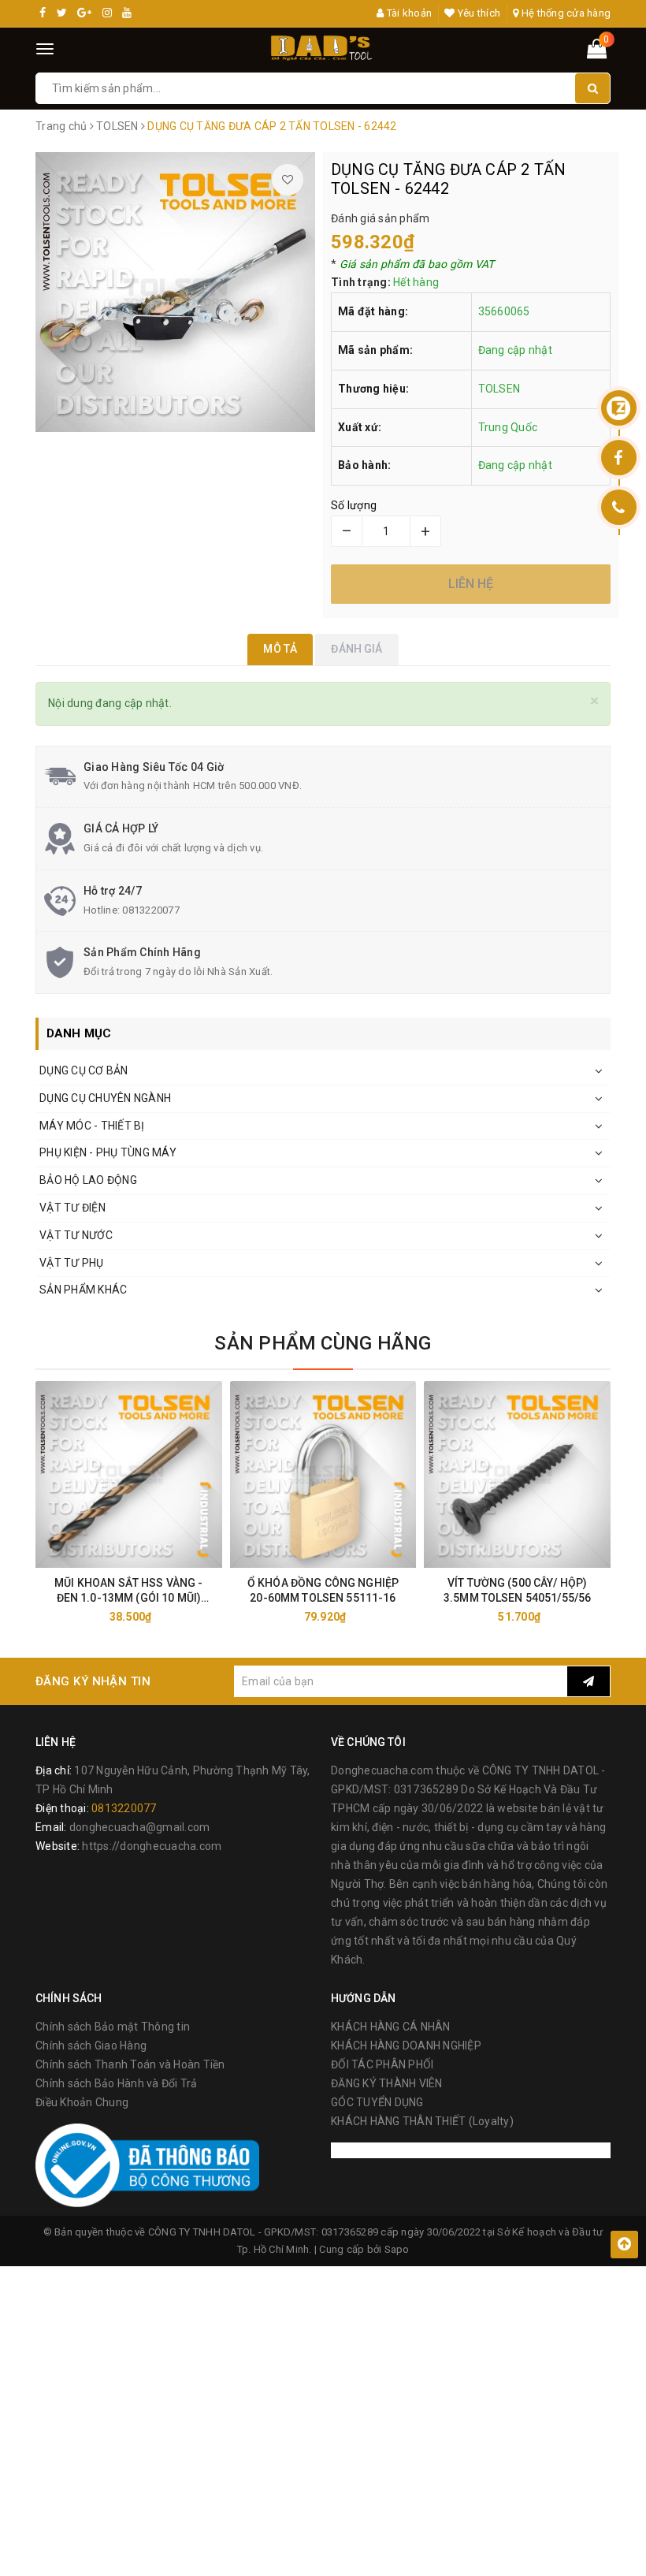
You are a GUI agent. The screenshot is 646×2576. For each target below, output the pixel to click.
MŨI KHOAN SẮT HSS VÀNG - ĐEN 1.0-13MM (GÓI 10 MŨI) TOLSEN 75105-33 (128, 1591)
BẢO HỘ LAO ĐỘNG (88, 1180)
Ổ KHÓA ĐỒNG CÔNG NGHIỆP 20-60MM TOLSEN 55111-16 (323, 1590)
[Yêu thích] (288, 180)
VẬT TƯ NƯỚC (76, 1235)
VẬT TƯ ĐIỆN (72, 1208)
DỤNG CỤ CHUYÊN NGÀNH (105, 1098)
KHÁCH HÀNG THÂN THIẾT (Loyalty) (422, 2121)
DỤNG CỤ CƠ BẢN (84, 1070)
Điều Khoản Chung (82, 2102)
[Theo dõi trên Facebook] (619, 458)
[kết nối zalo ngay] (619, 408)
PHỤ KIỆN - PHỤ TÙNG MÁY (108, 1152)
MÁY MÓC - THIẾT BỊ (92, 1126)
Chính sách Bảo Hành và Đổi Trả (117, 2083)
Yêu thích (478, 13)
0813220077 (151, 910)
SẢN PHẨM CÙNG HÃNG (323, 1343)
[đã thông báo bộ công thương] (147, 2165)
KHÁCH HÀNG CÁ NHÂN (391, 2027)
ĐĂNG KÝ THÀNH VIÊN (387, 2083)
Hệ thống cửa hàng (565, 13)
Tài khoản (408, 13)
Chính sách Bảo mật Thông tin (113, 2027)
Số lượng (354, 505)
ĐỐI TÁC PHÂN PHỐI (382, 2064)
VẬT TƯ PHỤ (72, 1263)
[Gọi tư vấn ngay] (619, 507)
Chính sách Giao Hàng (91, 2046)
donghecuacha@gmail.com (140, 1827)
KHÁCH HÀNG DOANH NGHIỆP (406, 2046)
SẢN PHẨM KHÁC (83, 1290)
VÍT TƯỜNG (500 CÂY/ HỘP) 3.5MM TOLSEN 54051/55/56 (517, 1590)
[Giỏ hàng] (597, 52)
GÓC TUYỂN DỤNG (377, 2102)
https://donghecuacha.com (152, 1846)
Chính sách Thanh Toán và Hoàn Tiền (130, 2064)
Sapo (397, 2249)
